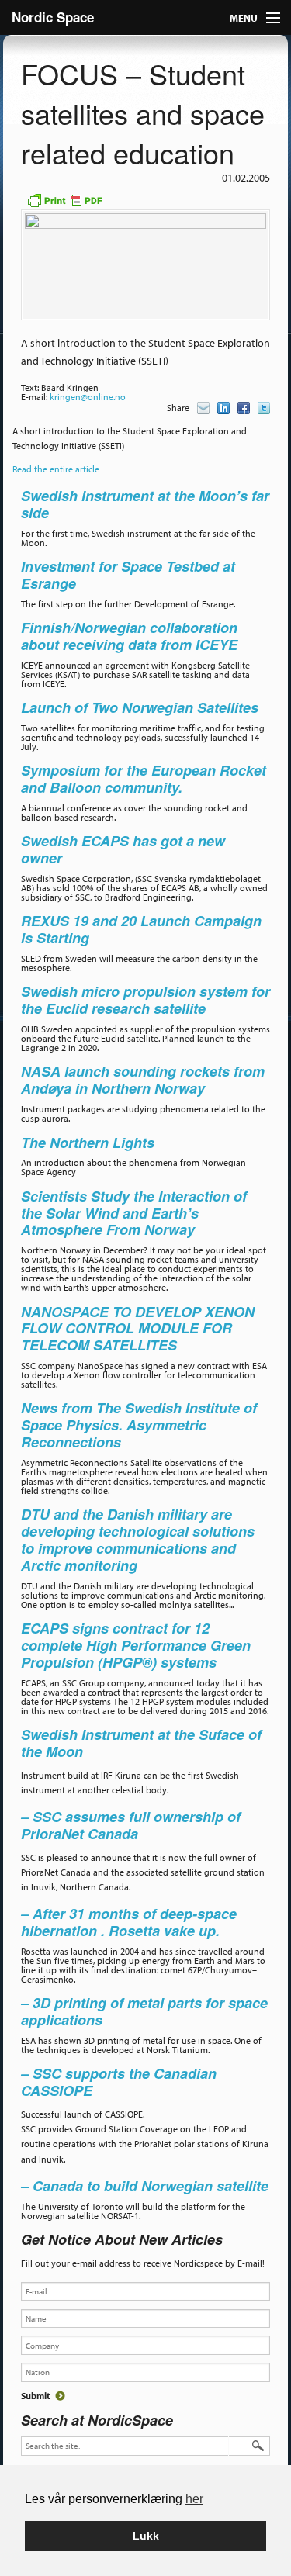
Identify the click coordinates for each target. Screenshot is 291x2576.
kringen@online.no (88, 397)
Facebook (244, 408)
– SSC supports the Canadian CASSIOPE (119, 2082)
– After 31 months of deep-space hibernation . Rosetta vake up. (129, 1922)
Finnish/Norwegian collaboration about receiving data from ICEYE (129, 636)
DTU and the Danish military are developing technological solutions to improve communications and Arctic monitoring (138, 1539)
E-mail (203, 408)
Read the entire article (56, 469)
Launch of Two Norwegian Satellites (140, 707)
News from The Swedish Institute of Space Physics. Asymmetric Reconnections (139, 1425)
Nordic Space (53, 17)
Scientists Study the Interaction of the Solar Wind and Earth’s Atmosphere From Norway (134, 1213)
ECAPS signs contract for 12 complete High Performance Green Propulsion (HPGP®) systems (136, 1645)
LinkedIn (223, 408)
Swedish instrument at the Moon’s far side (145, 504)
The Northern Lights (88, 1143)
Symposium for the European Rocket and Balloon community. (144, 779)
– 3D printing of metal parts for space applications (144, 2011)
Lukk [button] (146, 2536)
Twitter (264, 408)
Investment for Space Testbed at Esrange (128, 575)
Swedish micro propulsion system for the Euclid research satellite (145, 1000)
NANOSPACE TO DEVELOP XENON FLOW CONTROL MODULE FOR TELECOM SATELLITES (138, 1329)
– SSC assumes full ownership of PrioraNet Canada (131, 1825)
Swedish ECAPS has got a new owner (123, 849)
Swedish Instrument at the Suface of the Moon (141, 1743)
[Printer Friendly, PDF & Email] (64, 199)
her (194, 2499)
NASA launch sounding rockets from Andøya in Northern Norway (143, 1080)
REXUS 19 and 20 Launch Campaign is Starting (141, 929)
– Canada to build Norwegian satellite (145, 2186)
